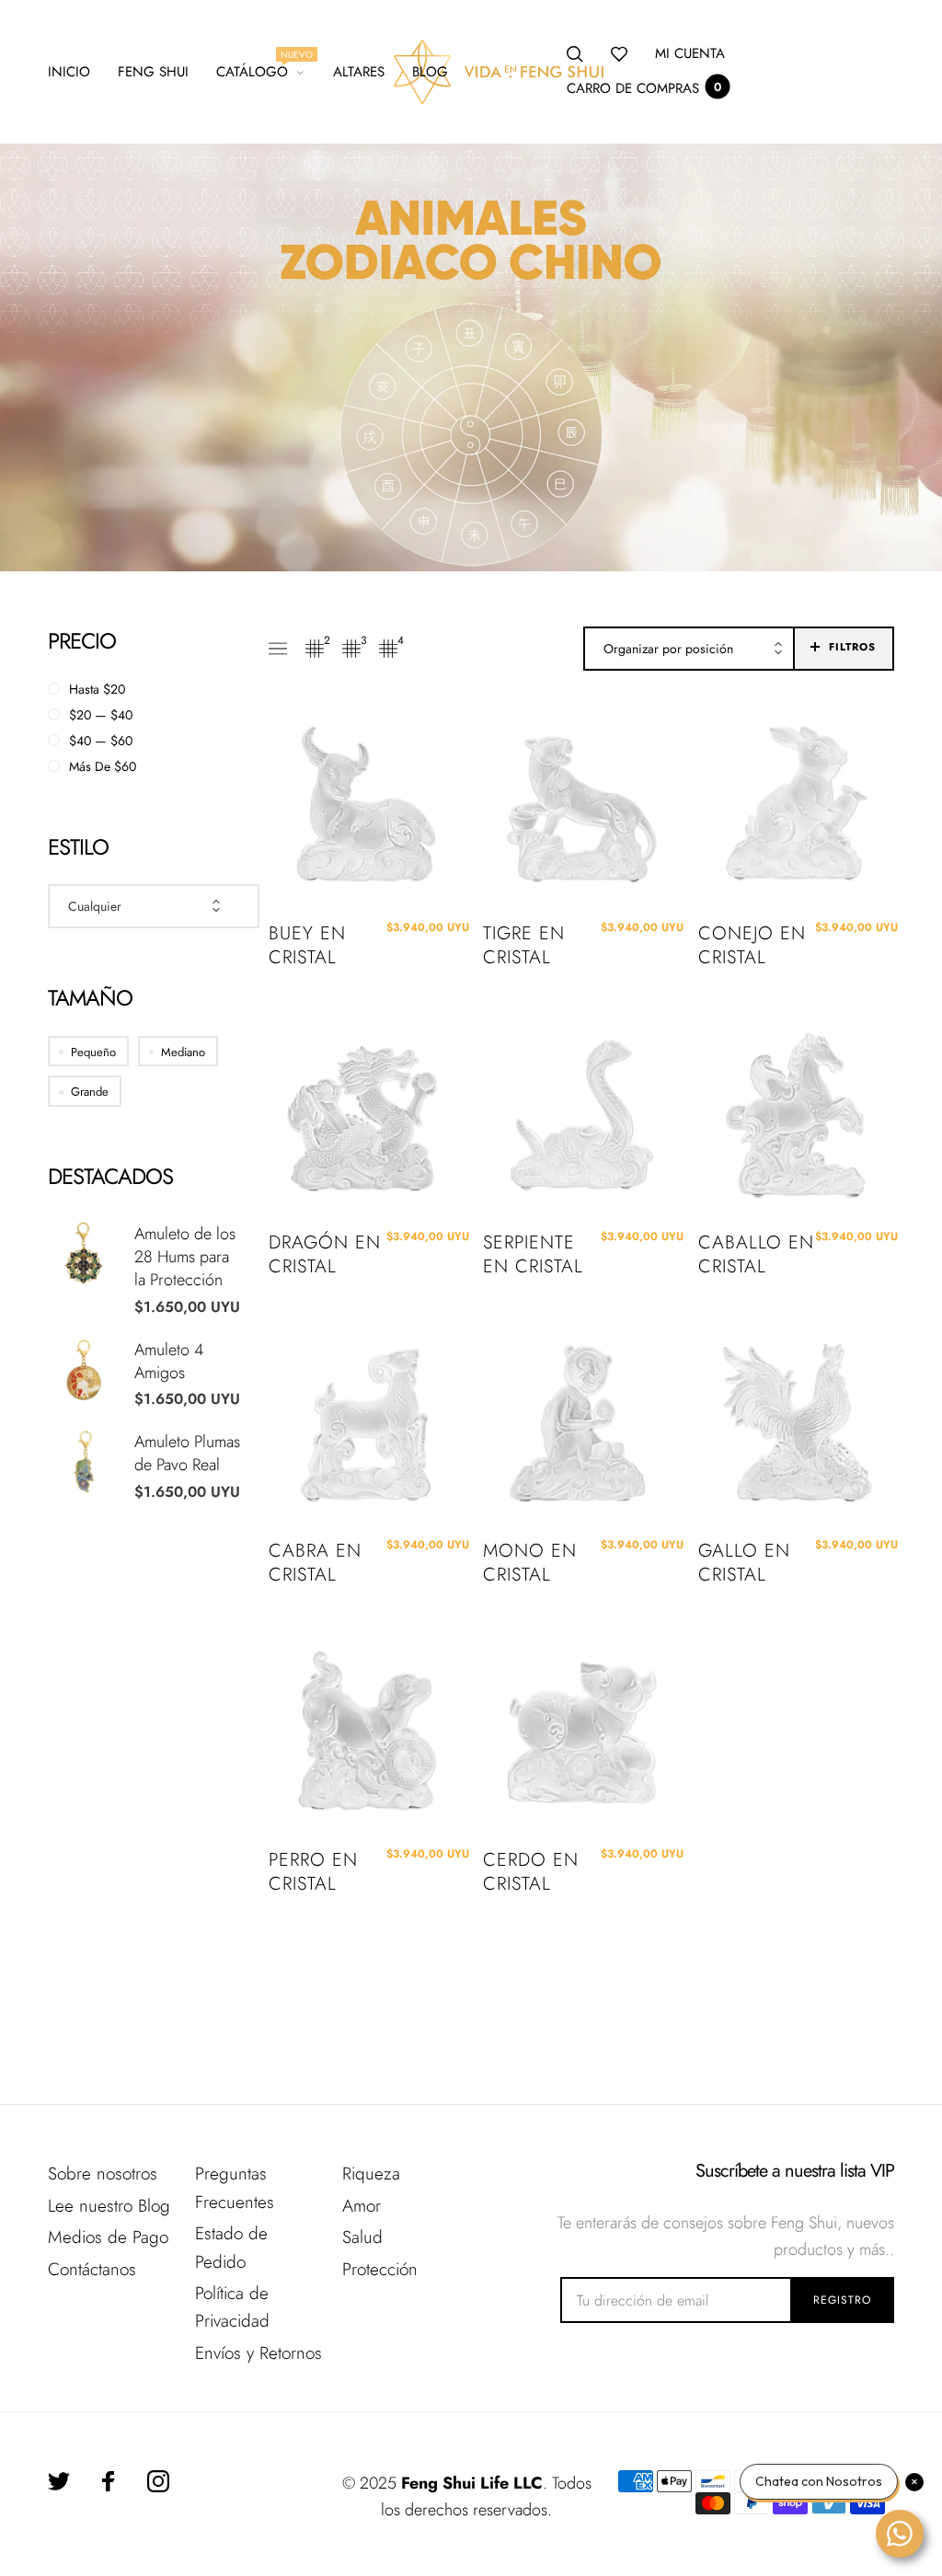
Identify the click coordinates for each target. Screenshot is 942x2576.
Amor (362, 2206)
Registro (842, 2300)
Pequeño (93, 1052)
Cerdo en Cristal (531, 1872)
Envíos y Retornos (258, 2353)
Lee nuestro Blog (109, 2206)
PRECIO (82, 641)
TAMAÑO (90, 998)
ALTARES (359, 72)
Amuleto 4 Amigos (169, 1361)
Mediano (183, 1052)
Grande (90, 1092)
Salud (362, 2237)
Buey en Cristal (307, 946)
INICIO (69, 72)
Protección (380, 2269)
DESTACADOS (110, 1176)
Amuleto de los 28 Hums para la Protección (185, 1257)
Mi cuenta (690, 53)
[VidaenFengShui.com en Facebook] (109, 2481)
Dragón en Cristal (325, 1255)
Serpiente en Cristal (533, 1255)
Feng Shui (153, 72)
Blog (430, 72)
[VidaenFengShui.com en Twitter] (59, 2481)
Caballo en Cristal (756, 1255)
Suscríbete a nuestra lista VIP (794, 2171)
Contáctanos (92, 2269)
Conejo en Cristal (752, 946)
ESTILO (78, 847)
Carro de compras (644, 88)
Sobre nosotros (103, 2173)
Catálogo (261, 69)
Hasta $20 (97, 689)
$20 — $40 (101, 715)
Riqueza (371, 2173)
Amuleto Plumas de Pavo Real (187, 1453)
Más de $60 (103, 766)
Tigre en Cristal (524, 946)
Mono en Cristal (530, 1563)
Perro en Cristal (313, 1872)
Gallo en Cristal (744, 1563)
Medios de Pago (108, 2237)
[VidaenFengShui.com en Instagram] (158, 2481)
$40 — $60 (101, 741)
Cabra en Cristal (315, 1563)
